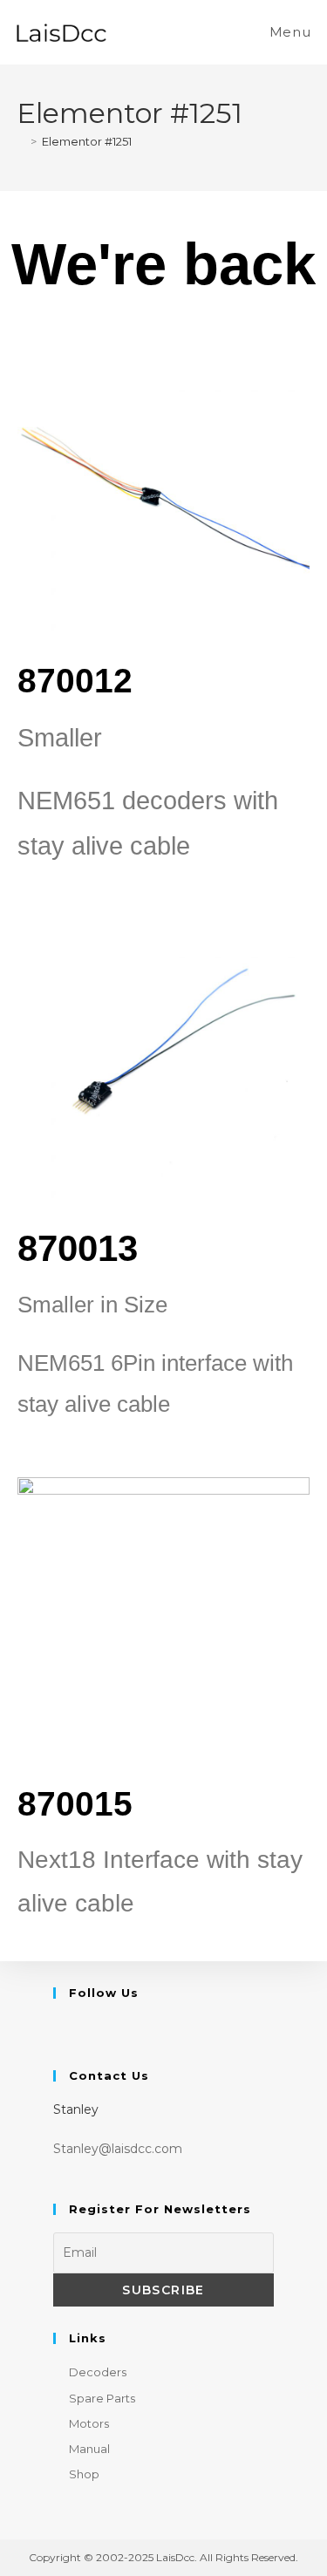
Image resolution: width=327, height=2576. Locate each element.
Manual (89, 2449)
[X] (65, 2030)
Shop (84, 2474)
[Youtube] (87, 2030)
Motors (89, 2423)
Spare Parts (102, 2398)
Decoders (98, 2372)
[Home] (21, 141)
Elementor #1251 (87, 141)
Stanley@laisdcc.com (118, 2149)
